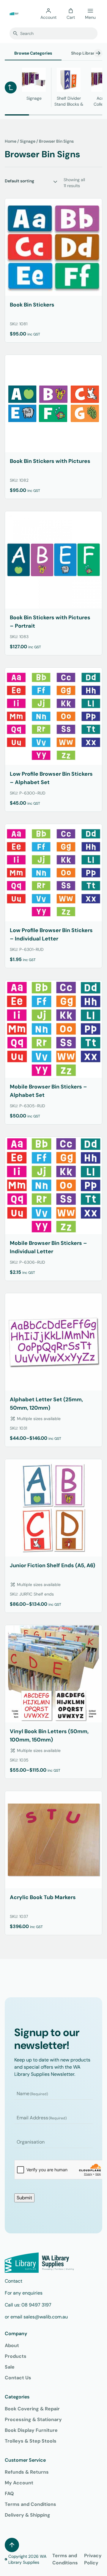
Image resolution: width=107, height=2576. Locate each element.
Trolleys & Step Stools (31, 2441)
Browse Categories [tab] (33, 53)
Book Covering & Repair (32, 2409)
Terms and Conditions (30, 2504)
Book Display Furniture (31, 2430)
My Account (19, 2483)
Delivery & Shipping (27, 2515)
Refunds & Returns (27, 2472)
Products (16, 2356)
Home (11, 141)
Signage (28, 141)
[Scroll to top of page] (12, 2545)
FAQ (9, 2493)
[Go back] (11, 87)
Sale (10, 2367)
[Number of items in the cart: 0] (71, 11)
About (12, 2345)
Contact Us (18, 2378)
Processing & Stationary (33, 2419)
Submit (24, 2198)
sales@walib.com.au (46, 2317)
